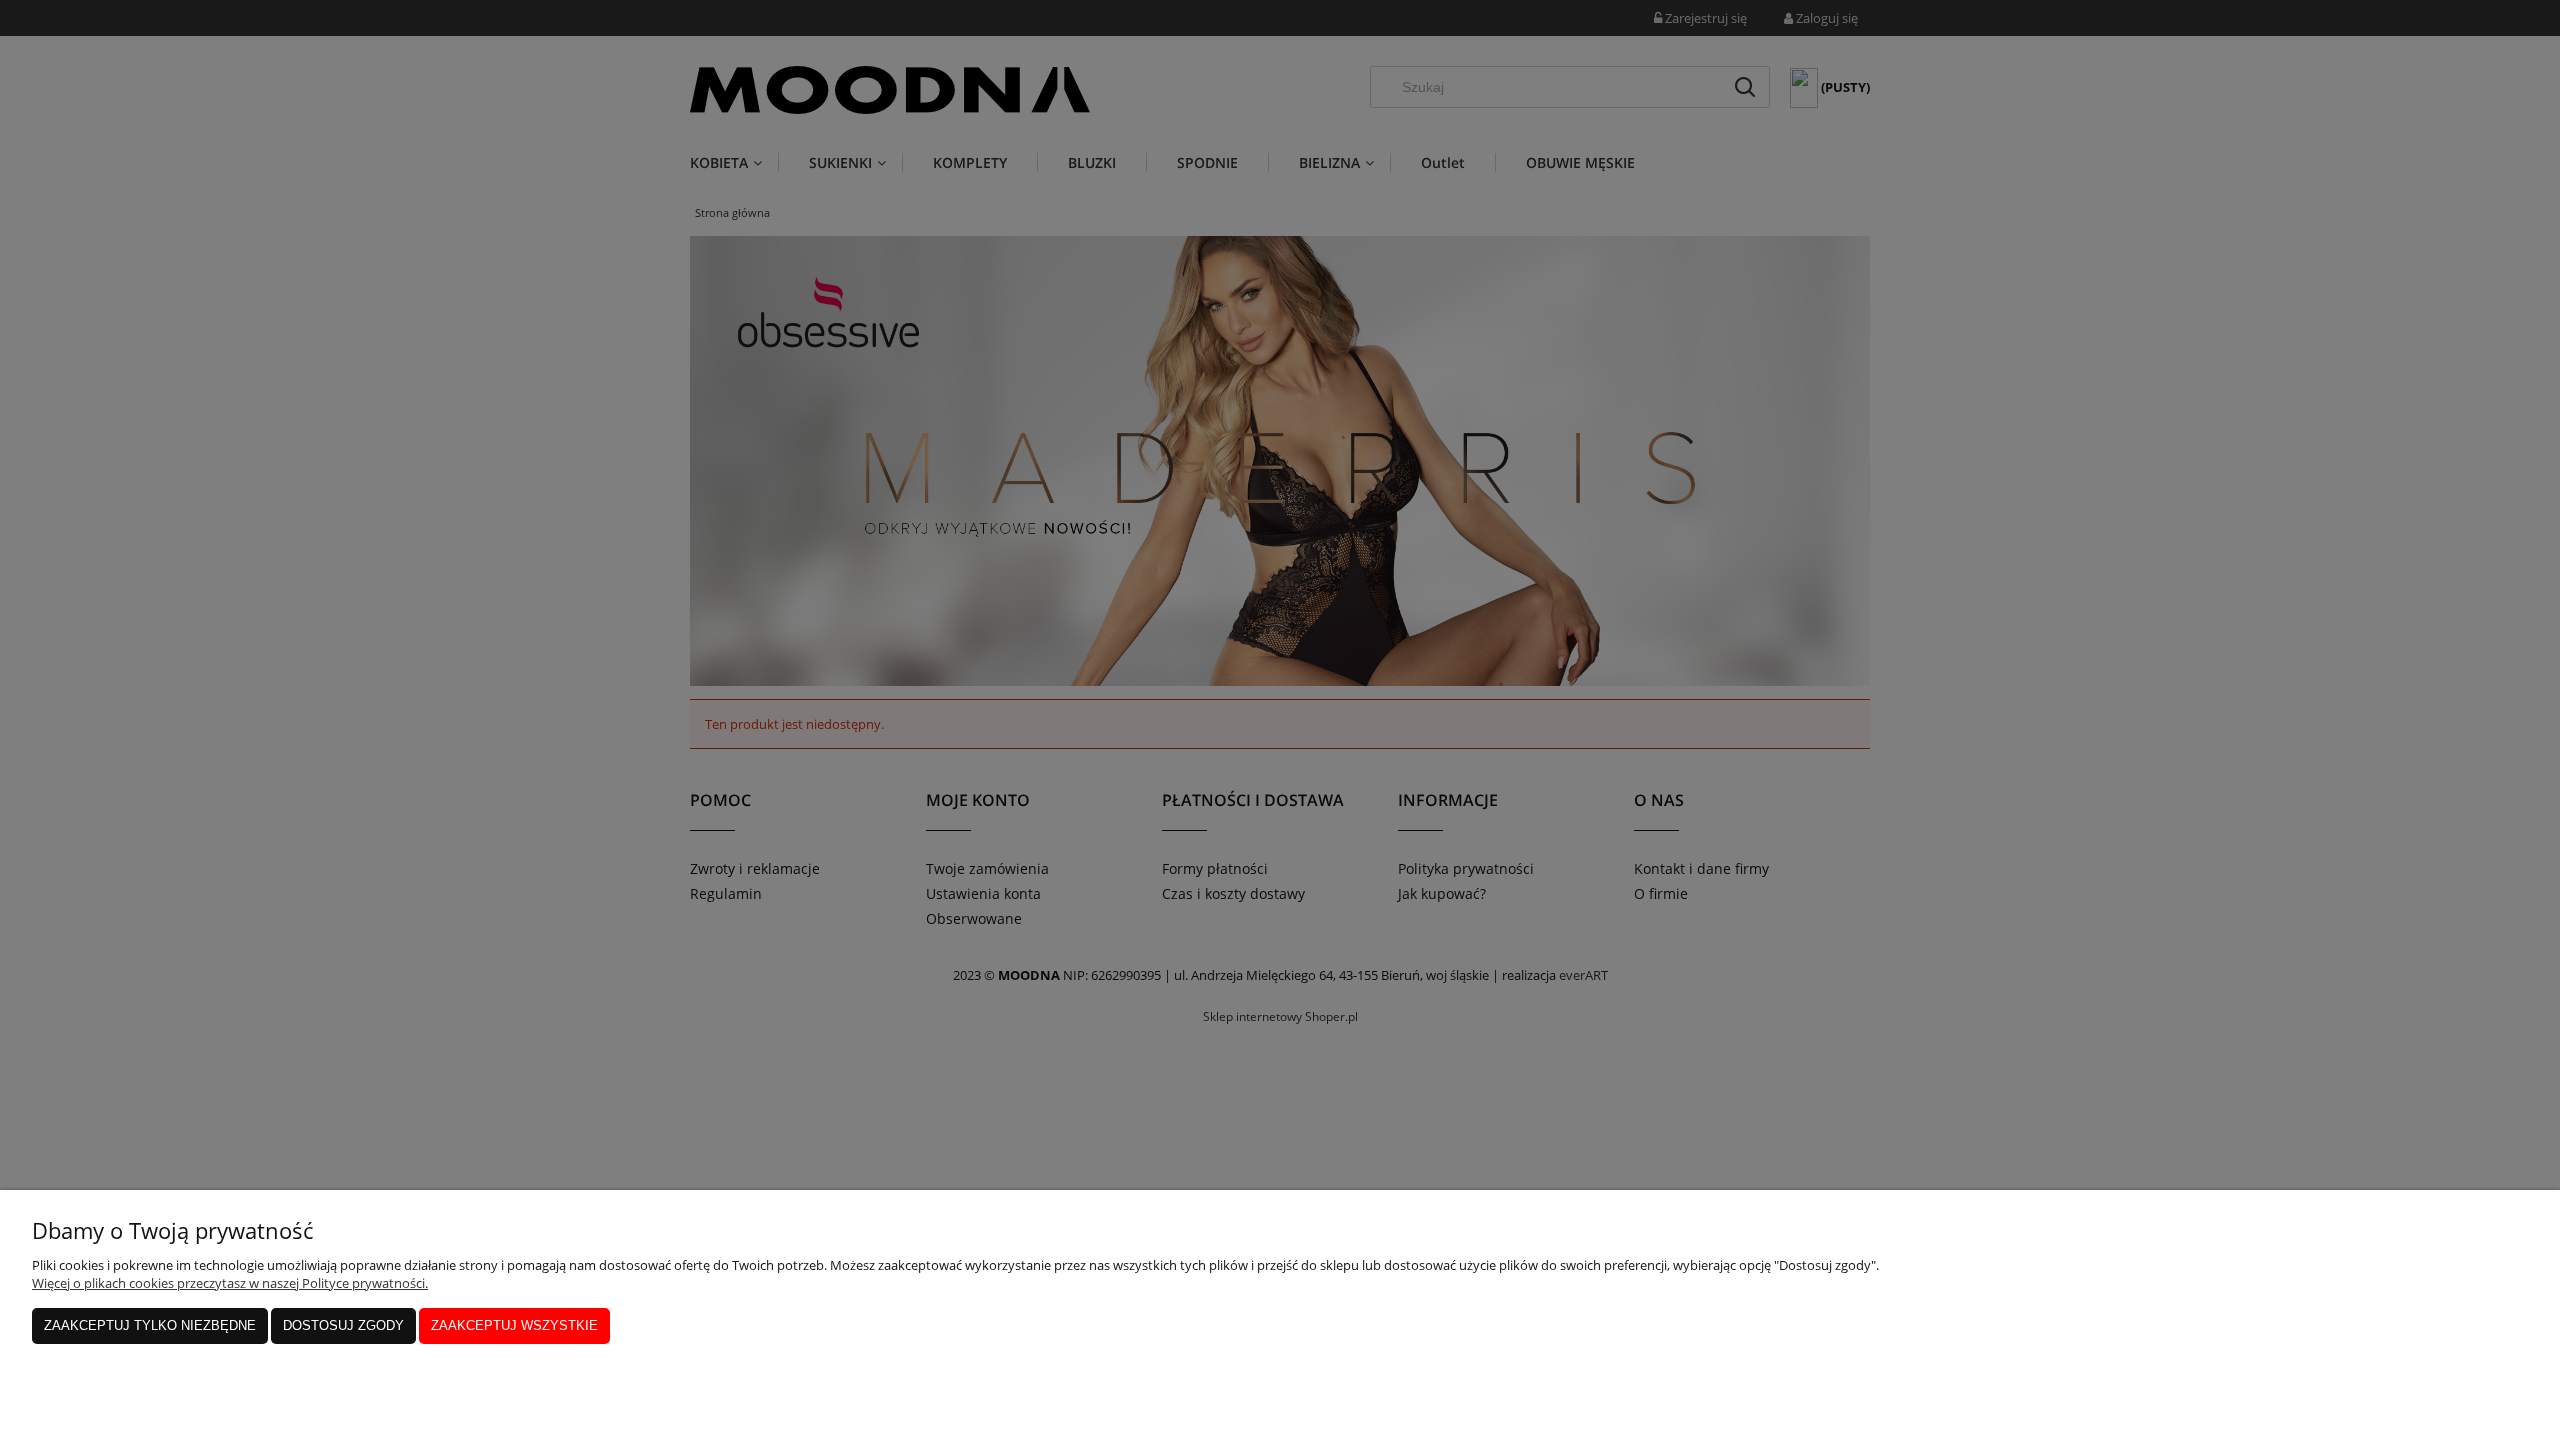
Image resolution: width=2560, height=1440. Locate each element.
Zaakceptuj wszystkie (514, 1325)
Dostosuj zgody (343, 1325)
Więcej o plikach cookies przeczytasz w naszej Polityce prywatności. (230, 1283)
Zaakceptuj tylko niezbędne (150, 1325)
